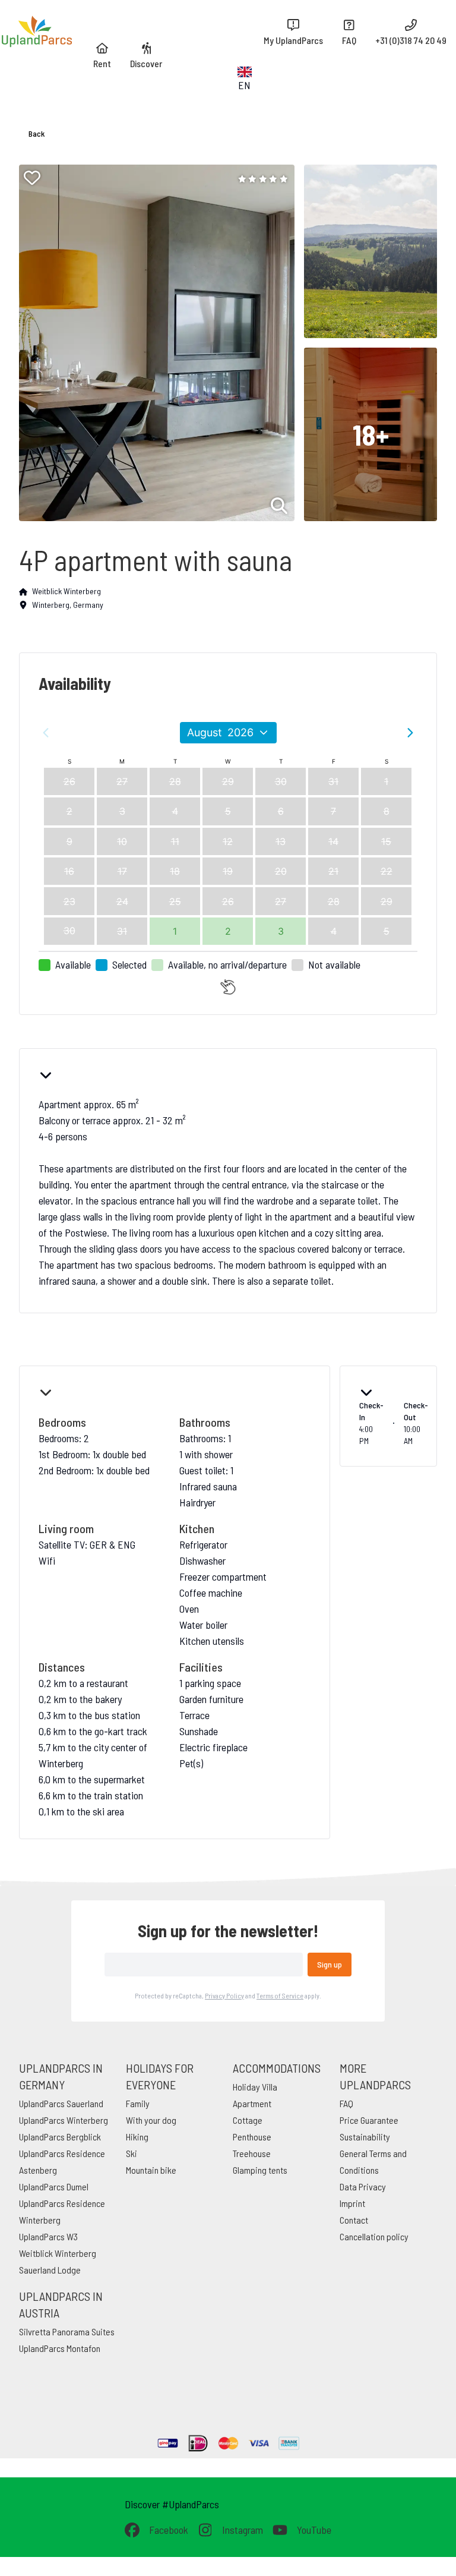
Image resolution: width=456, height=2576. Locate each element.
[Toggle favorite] (32, 178)
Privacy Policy (224, 1995)
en (244, 85)
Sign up (330, 1964)
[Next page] (410, 733)
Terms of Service (280, 1995)
